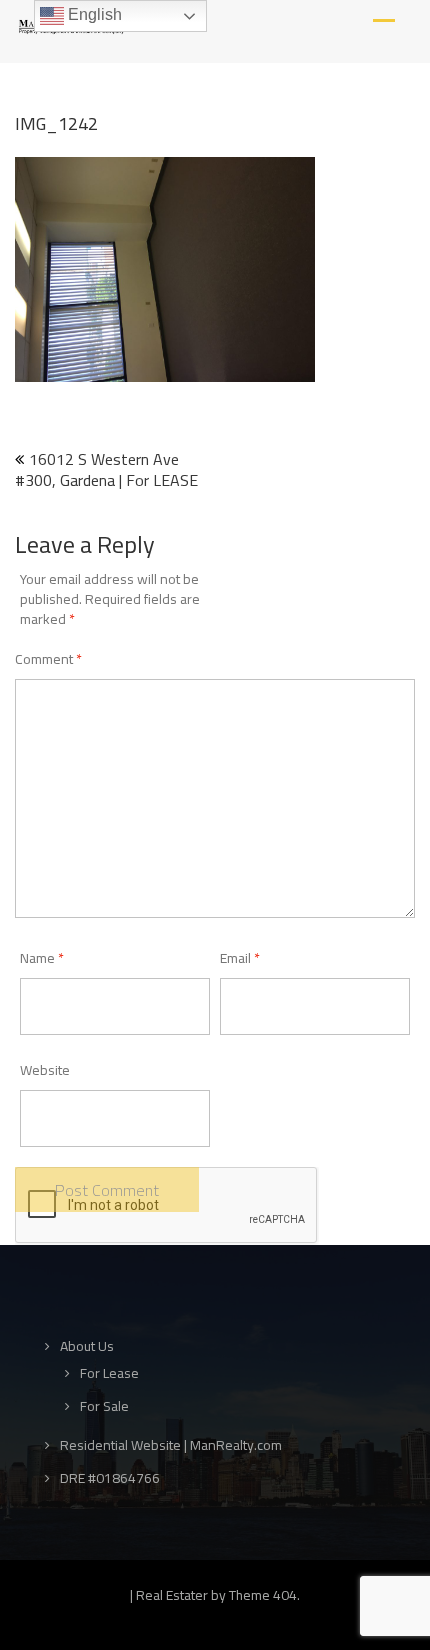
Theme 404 (263, 1595)
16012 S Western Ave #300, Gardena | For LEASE (106, 469)
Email (240, 958)
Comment (48, 659)
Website (45, 1070)
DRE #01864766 (110, 1478)
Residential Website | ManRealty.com (171, 1445)
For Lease (109, 1373)
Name (42, 958)
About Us (87, 1346)
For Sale (104, 1406)
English (93, 14)
